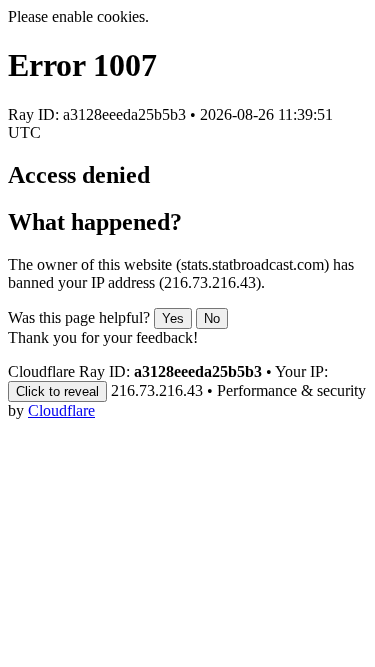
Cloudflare (61, 410)
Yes (173, 318)
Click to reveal (57, 391)
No (212, 318)
